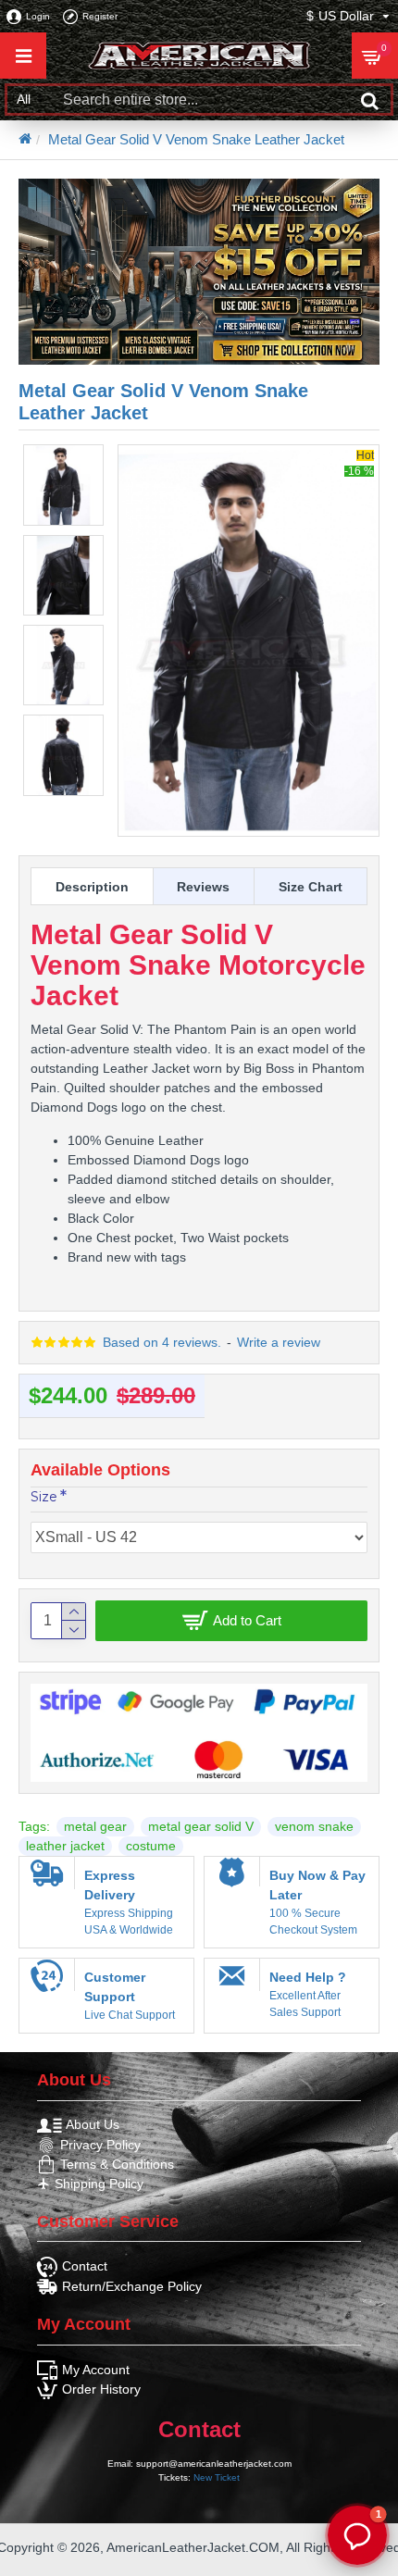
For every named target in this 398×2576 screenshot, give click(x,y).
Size (44, 1497)
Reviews (203, 887)
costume (151, 1846)
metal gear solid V (201, 1826)
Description (92, 887)
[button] (357, 2535)
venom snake (314, 1826)
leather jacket (65, 1846)
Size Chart (311, 887)
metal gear (95, 1826)
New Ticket (217, 2477)
